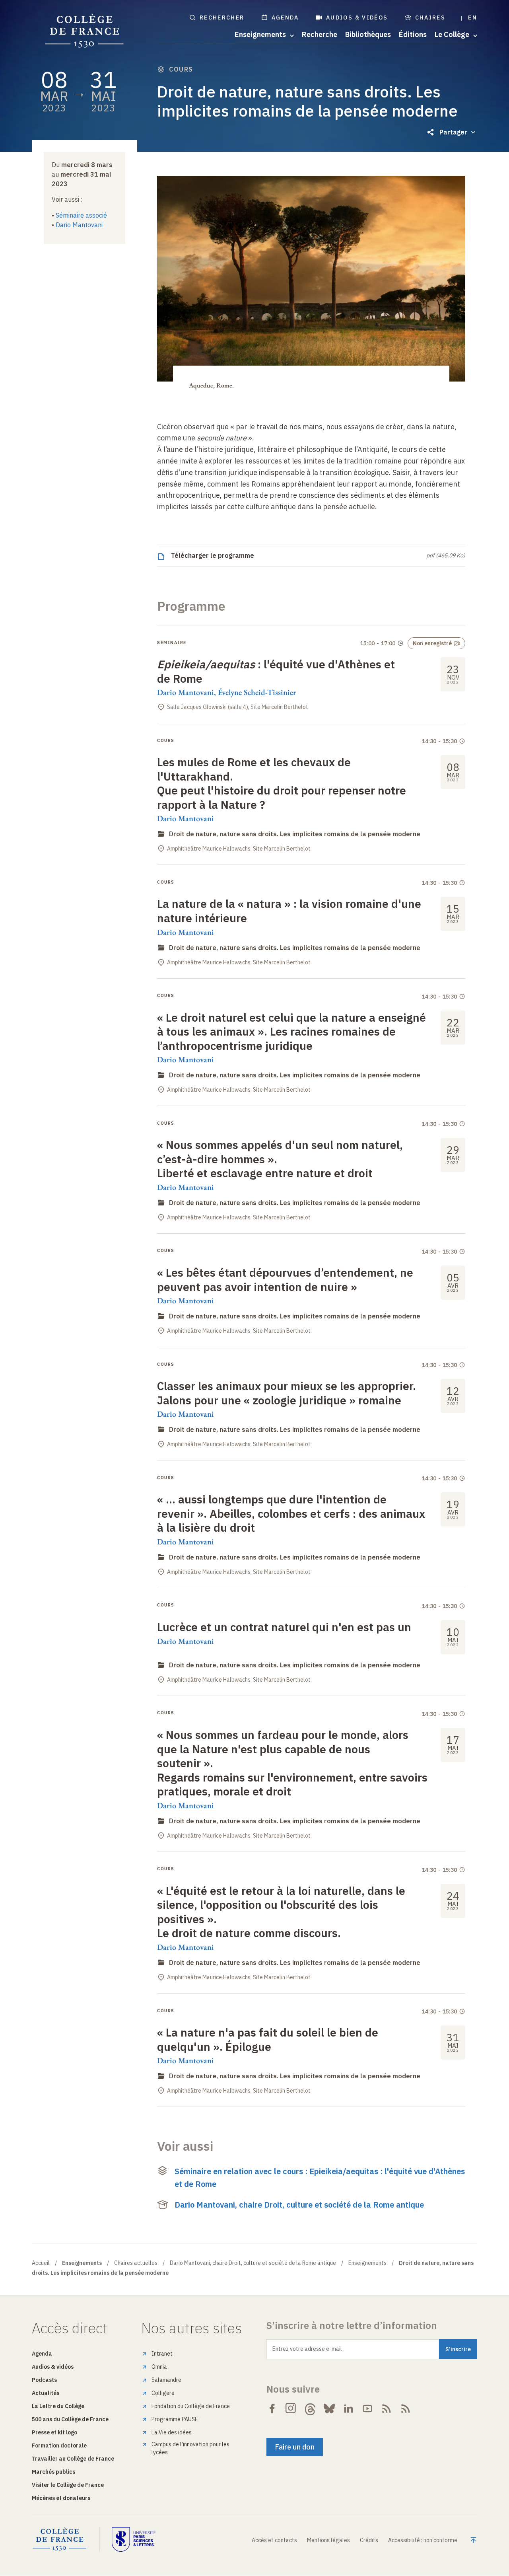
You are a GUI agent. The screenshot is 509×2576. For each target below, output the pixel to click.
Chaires (430, 18)
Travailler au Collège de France (73, 2459)
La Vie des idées (172, 2432)
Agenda (285, 18)
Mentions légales (328, 2540)
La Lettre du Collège (58, 2406)
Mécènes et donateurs (61, 2498)
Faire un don (295, 2447)
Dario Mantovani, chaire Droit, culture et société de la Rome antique (299, 2205)
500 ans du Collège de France (70, 2419)
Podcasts (44, 2380)
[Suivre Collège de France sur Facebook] (272, 2409)
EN (473, 18)
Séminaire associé (81, 215)
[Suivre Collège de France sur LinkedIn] (348, 2409)
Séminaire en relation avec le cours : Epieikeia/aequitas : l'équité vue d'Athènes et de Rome (320, 2178)
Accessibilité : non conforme (423, 2540)
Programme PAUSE (175, 2419)
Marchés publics (53, 2472)
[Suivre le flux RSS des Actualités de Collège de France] (387, 2409)
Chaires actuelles (136, 2263)
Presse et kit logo (54, 2432)
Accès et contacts (274, 2540)
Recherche (320, 35)
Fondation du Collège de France (191, 2406)
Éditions (413, 35)
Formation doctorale (59, 2446)
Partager (453, 132)
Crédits (369, 2540)
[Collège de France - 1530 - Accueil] (85, 31)
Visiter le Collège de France (68, 2485)
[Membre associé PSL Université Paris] (134, 2539)
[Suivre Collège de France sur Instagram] (291, 2409)
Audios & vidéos (357, 18)
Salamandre (166, 2380)
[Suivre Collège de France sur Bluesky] (329, 2409)
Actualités (46, 2393)
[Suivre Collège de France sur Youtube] (367, 2409)
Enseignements (367, 2263)
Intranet (162, 2354)
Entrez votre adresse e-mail (307, 2349)
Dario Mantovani (79, 225)
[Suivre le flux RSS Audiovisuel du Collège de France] (406, 2409)
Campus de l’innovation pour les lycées (190, 2448)
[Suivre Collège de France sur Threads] (310, 2409)
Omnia (159, 2367)
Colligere (163, 2393)
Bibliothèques (368, 35)
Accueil (41, 2263)
